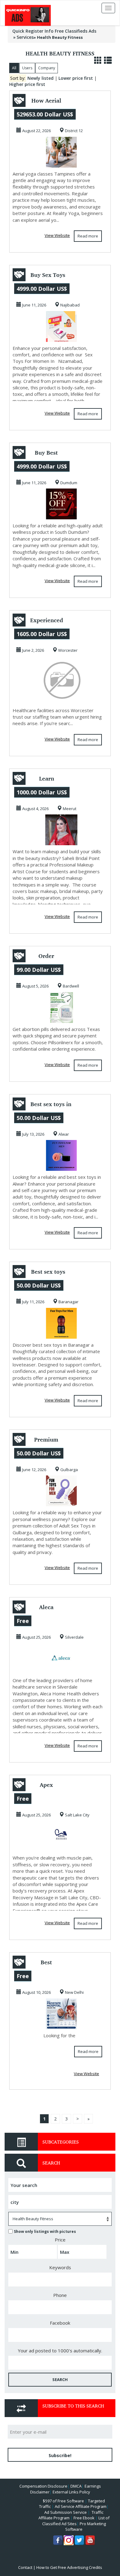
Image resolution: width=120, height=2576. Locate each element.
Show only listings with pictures (45, 2231)
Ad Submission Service (66, 2512)
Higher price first (27, 84)
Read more (88, 236)
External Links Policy (71, 2492)
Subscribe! (60, 2455)
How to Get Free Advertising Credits (69, 2567)
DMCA (76, 2486)
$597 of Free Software (63, 2501)
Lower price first (76, 78)
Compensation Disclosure (43, 2486)
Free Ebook (84, 2518)
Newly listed (40, 78)
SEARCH (60, 2379)
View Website (57, 235)
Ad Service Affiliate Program (81, 2506)
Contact (25, 2567)
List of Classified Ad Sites (76, 2521)
